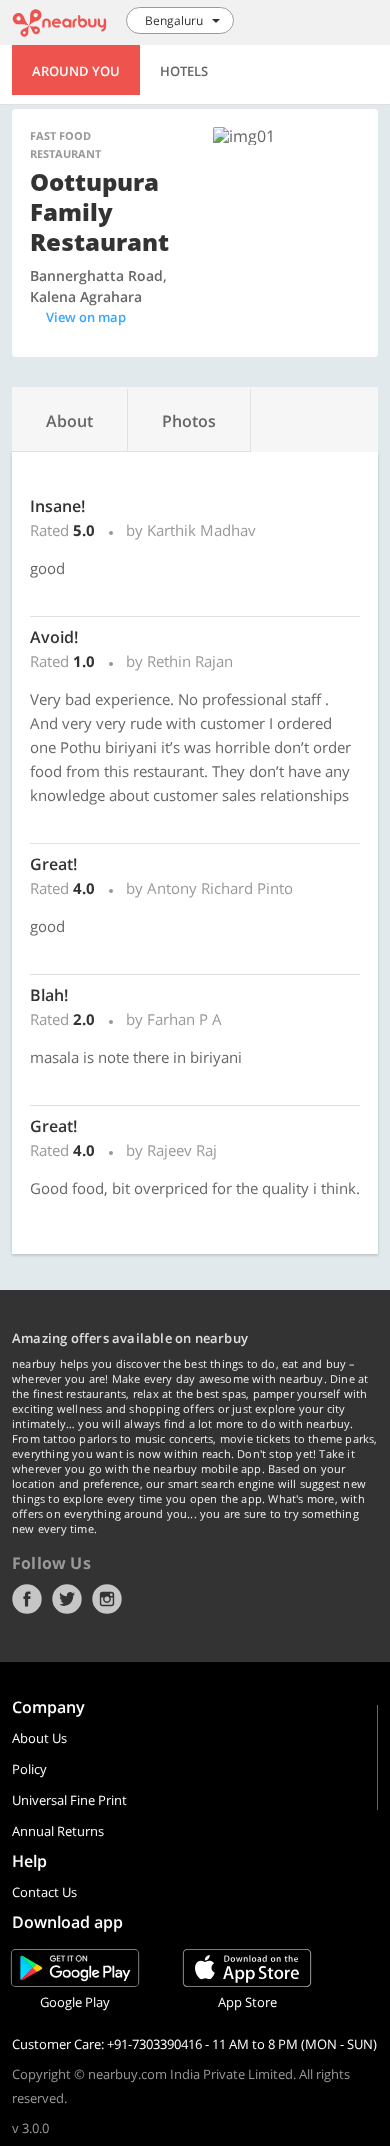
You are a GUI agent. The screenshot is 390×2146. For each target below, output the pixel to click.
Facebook (27, 1599)
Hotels (184, 71)
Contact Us (44, 1892)
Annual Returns (58, 1831)
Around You (76, 71)
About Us (39, 1738)
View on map (86, 317)
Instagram (107, 1599)
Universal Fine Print (69, 1800)
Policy (29, 1769)
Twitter (67, 1599)
